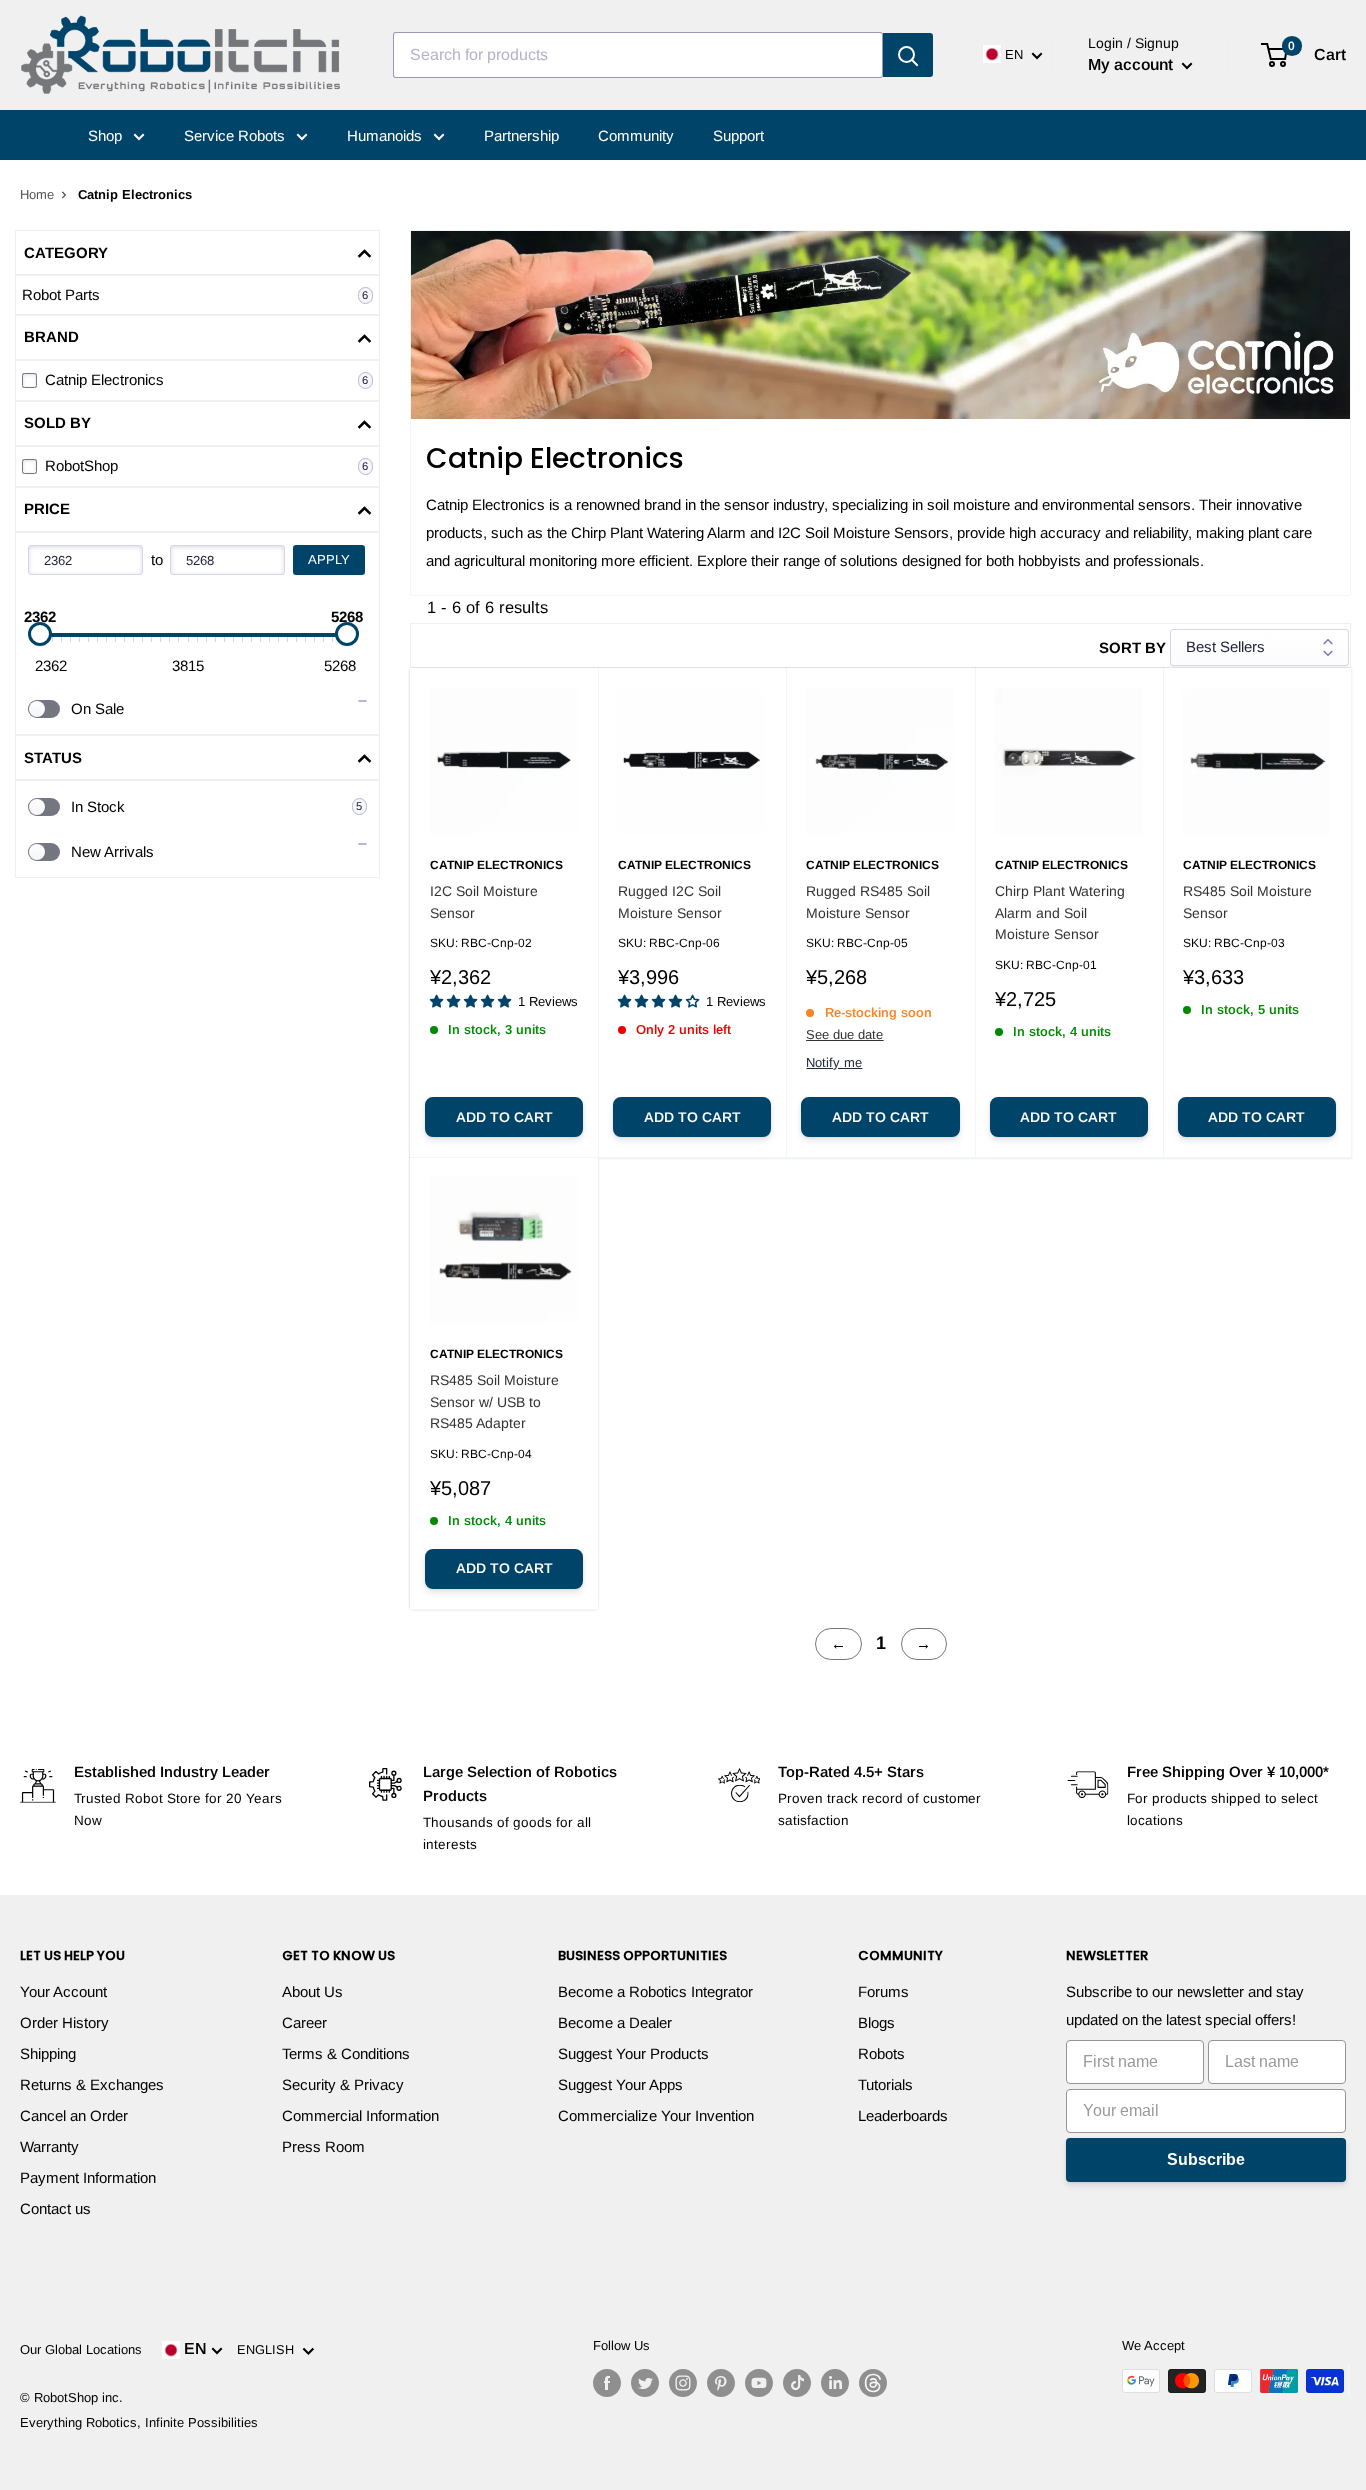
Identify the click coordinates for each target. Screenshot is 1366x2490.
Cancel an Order (74, 2115)
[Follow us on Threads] (873, 2383)
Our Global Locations (81, 2349)
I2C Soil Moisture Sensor (484, 902)
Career (304, 2022)
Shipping (48, 2053)
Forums (883, 1991)
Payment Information (88, 2177)
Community (636, 135)
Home (37, 194)
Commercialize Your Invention (656, 2115)
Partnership (521, 135)
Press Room (323, 2146)
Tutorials (885, 2084)
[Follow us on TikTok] (797, 2383)
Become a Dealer (615, 2022)
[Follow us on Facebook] (607, 2383)
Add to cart (504, 1117)
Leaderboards (903, 2115)
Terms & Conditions (346, 2053)
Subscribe (1206, 2159)
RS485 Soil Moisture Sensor (1247, 902)
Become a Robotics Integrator (655, 1991)
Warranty (49, 2146)
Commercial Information (360, 2115)
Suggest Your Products (633, 2053)
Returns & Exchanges (92, 2084)
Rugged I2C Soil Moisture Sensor (670, 902)
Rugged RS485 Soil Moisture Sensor (868, 902)
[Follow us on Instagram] (683, 2383)
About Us (312, 1991)
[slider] (40, 634)
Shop (107, 135)
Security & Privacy (343, 2084)
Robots (881, 2053)
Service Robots (236, 135)
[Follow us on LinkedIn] (835, 2383)
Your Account (63, 1991)
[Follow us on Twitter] (645, 2383)
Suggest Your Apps (620, 2084)
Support (738, 135)
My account (1132, 64)
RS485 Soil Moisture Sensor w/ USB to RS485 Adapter (494, 1401)
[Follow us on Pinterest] (721, 2383)
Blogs (876, 2022)
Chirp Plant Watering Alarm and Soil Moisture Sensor (1060, 912)
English (269, 2349)
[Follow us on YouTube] (759, 2383)
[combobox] (638, 55)
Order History (64, 2022)
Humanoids (386, 135)
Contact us (55, 2208)
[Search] (908, 55)
